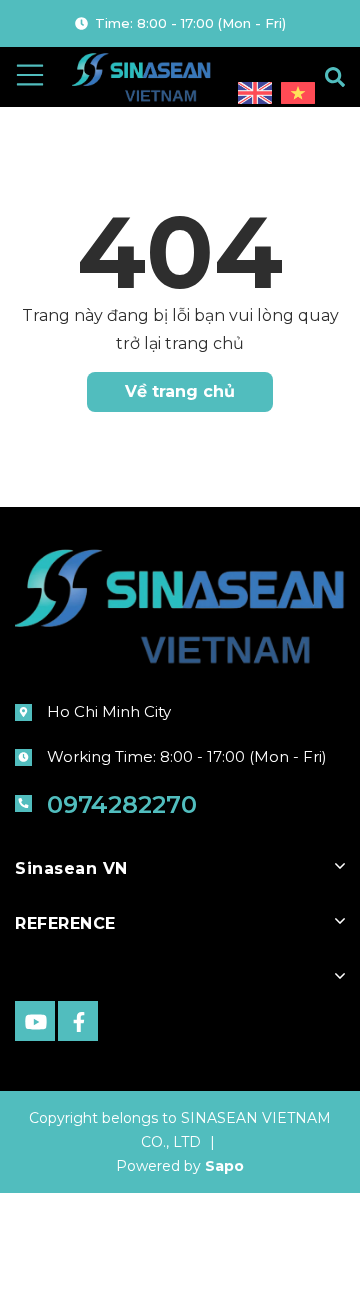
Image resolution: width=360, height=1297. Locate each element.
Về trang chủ (180, 391)
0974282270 (122, 804)
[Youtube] (35, 1021)
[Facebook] (78, 1021)
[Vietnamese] (298, 94)
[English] (257, 94)
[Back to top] (295, 1250)
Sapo (224, 1166)
